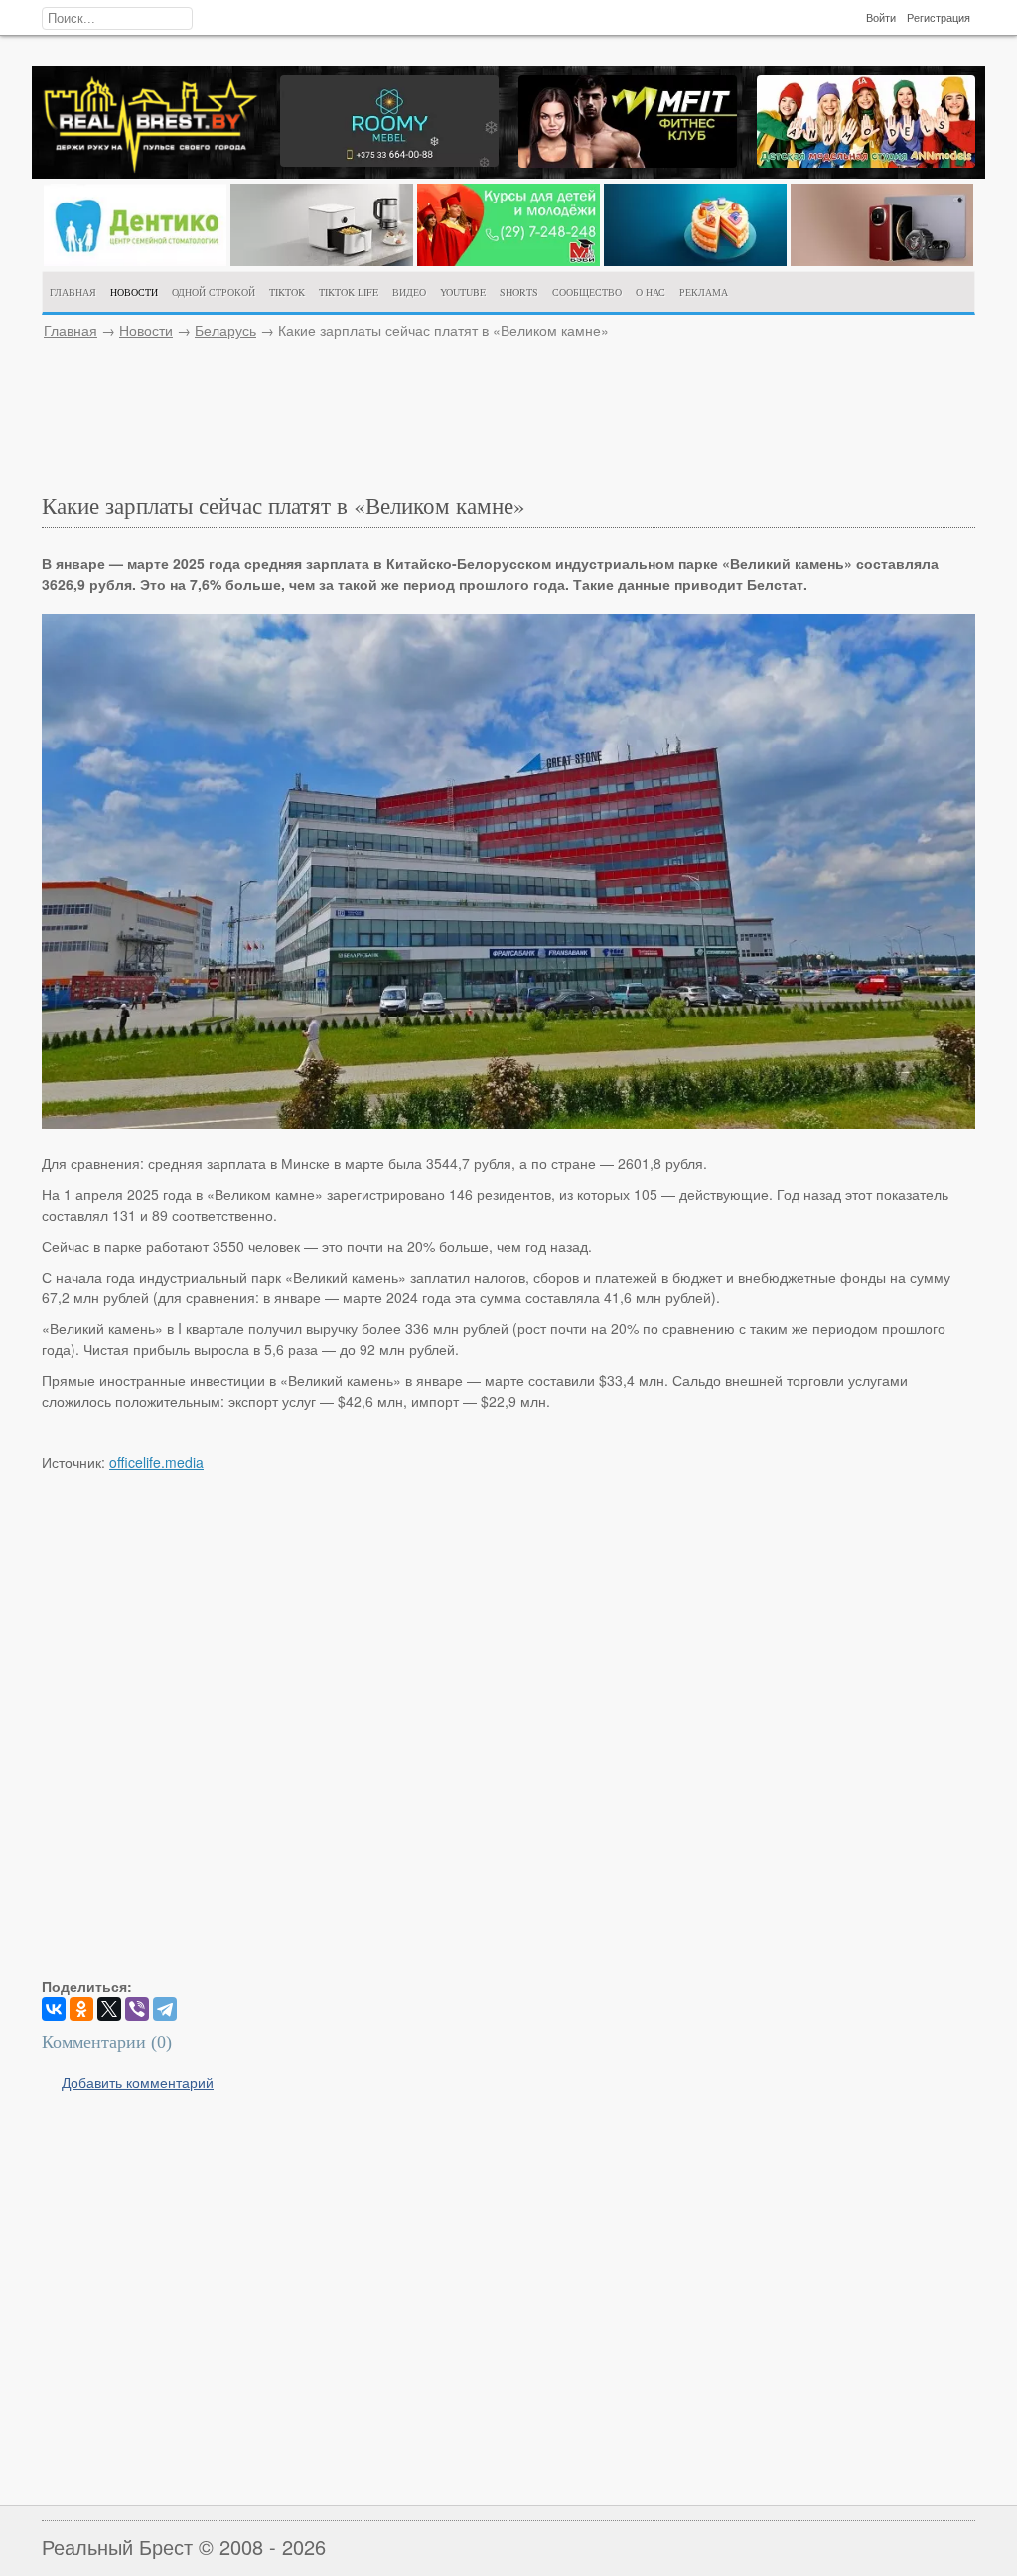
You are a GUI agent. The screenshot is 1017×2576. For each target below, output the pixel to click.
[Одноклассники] (81, 2009)
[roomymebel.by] (389, 161)
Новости (146, 330)
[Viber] (137, 2009)
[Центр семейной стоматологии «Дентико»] (135, 260)
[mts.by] (322, 260)
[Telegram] (165, 2009)
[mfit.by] (628, 162)
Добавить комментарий (138, 2082)
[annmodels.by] (866, 162)
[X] (109, 2009)
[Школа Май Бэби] (508, 260)
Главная (71, 330)
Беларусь (225, 330)
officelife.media (156, 1462)
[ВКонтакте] (54, 2009)
